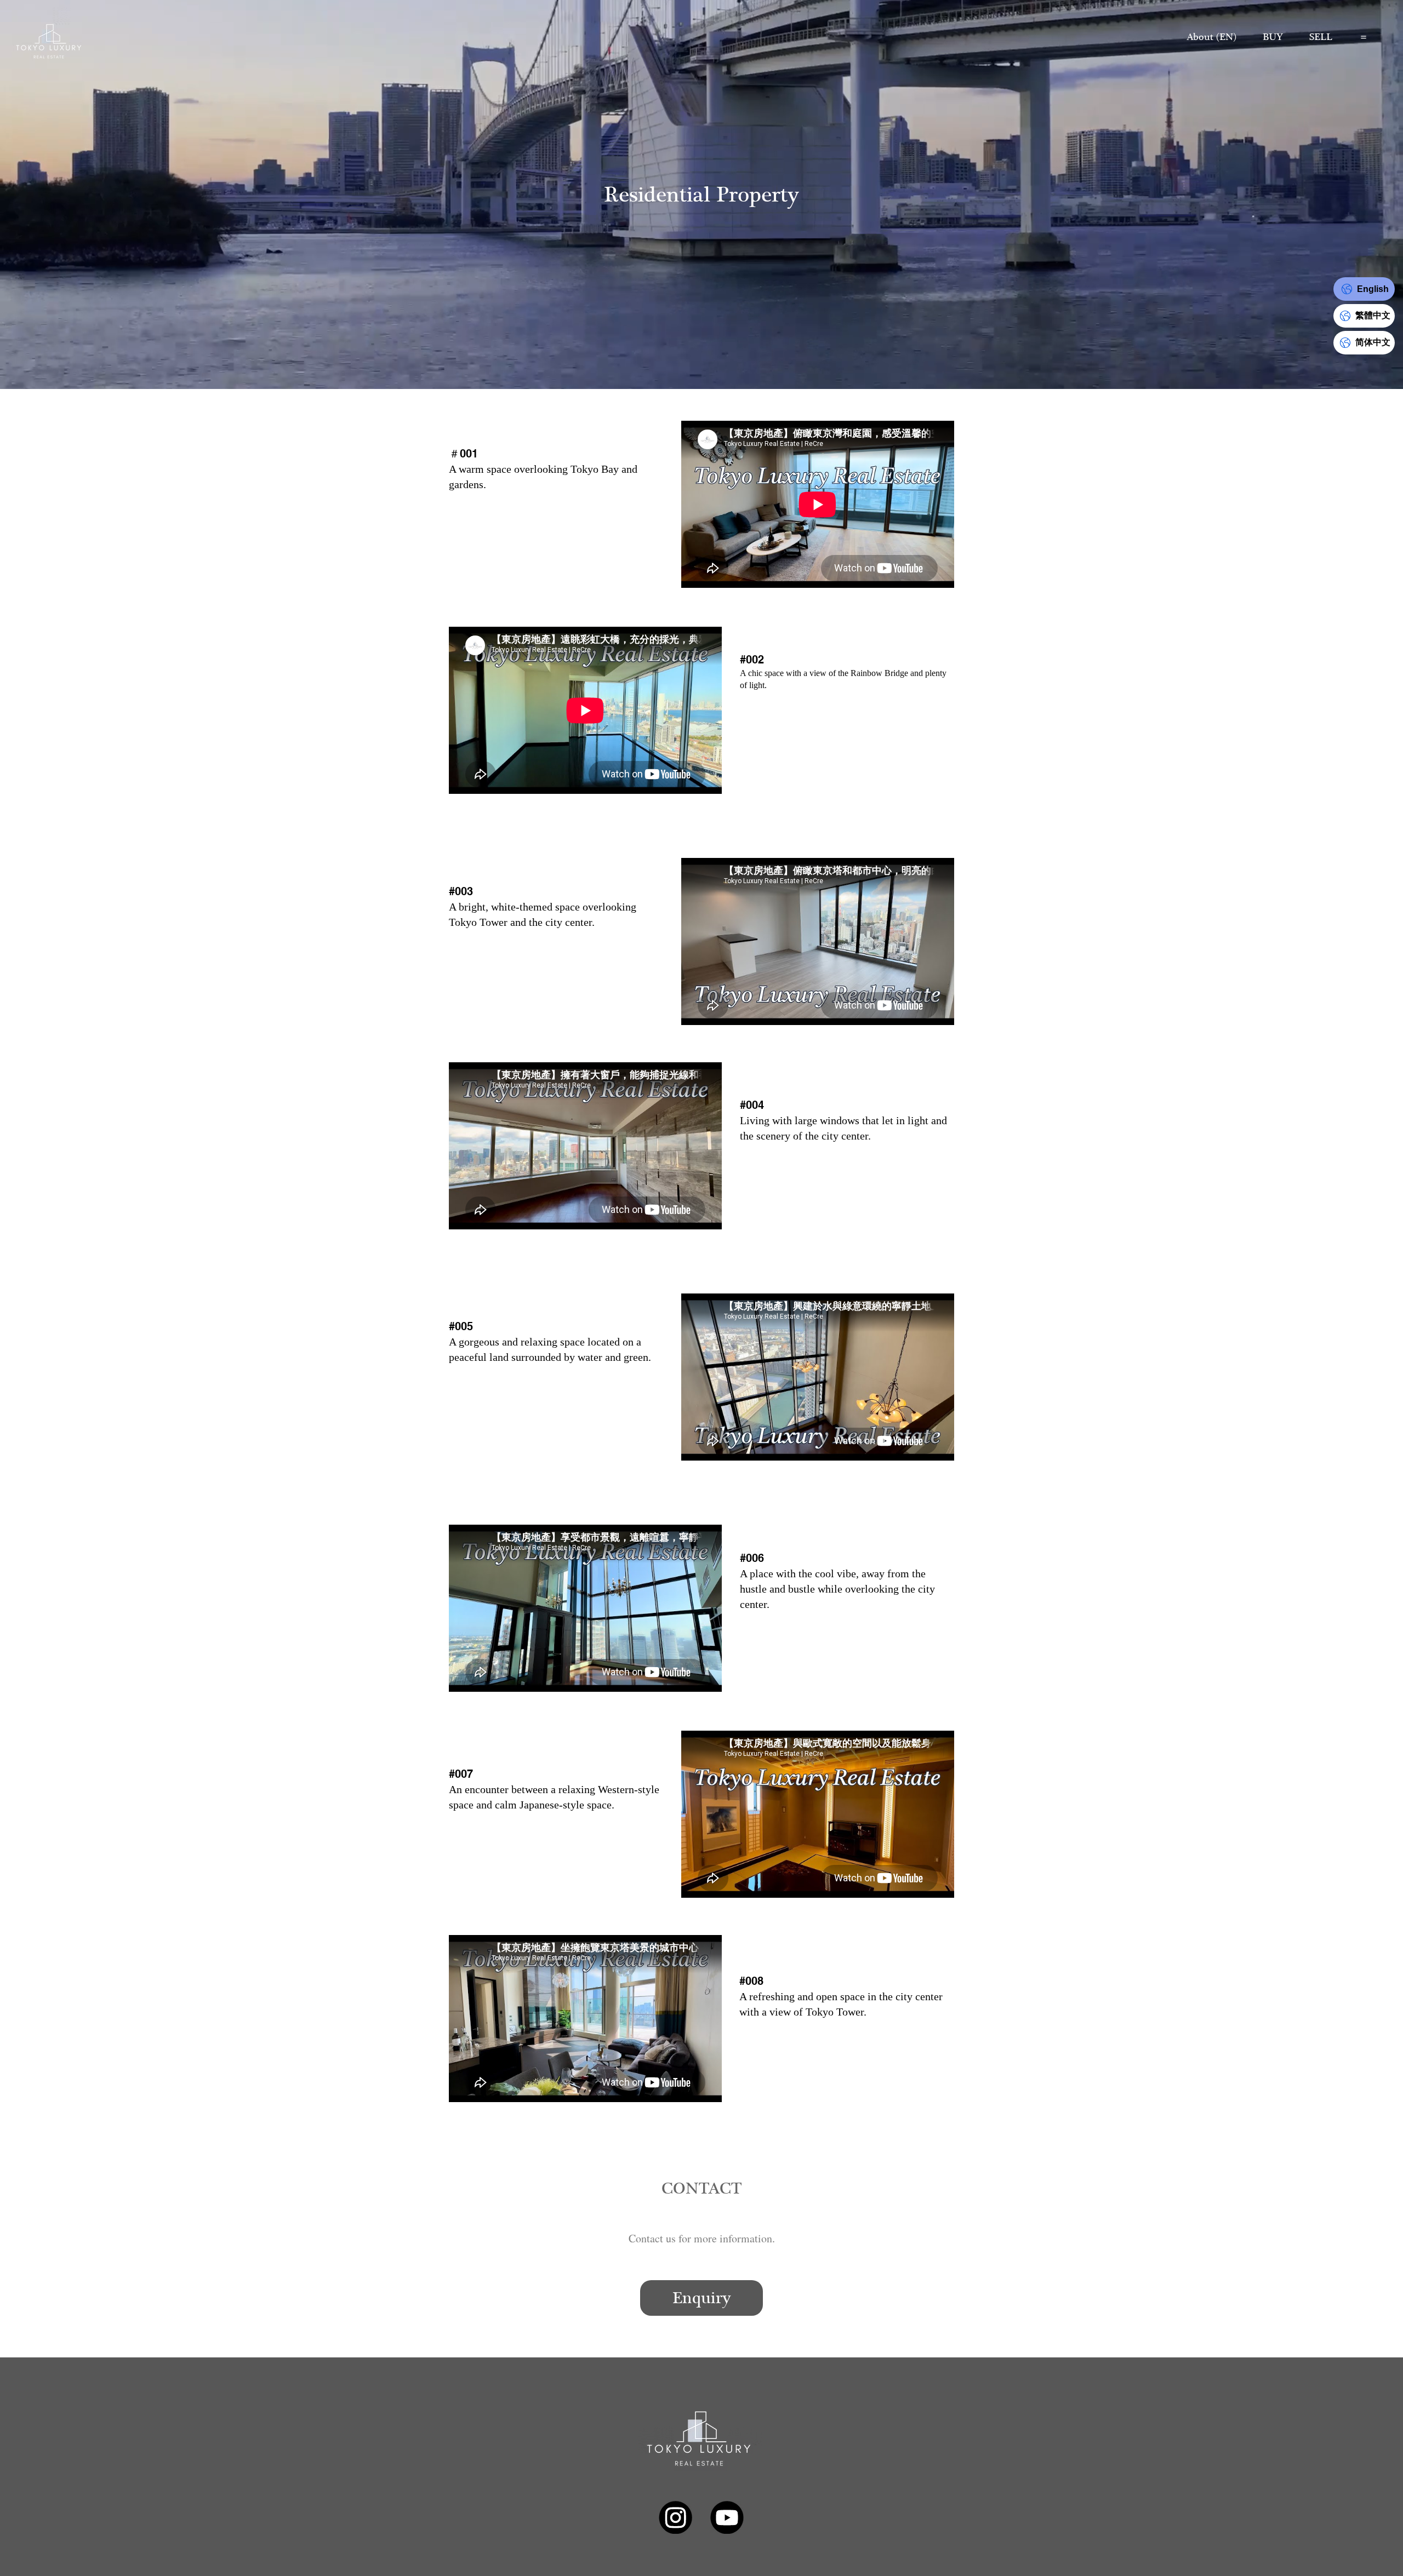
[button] (1273, 37)
